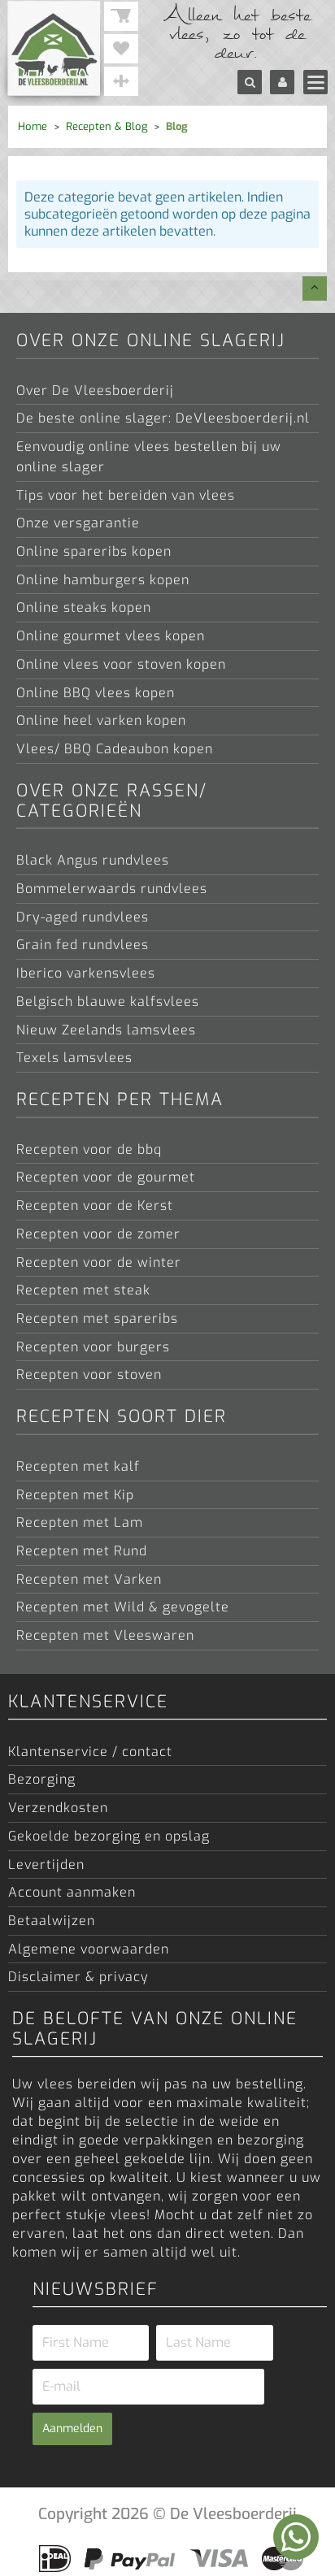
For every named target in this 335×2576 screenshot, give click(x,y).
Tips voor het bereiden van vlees (126, 495)
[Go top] (315, 288)
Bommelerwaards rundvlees (112, 888)
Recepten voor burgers (93, 1347)
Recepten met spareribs (97, 1318)
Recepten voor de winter (99, 1262)
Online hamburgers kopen (103, 579)
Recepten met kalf (78, 1466)
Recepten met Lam (80, 1522)
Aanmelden (72, 2429)
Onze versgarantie (78, 523)
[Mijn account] (282, 82)
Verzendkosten (58, 1807)
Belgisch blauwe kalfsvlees (108, 1001)
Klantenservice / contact (90, 1751)
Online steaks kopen (84, 607)
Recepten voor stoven (89, 1374)
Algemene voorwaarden (89, 1949)
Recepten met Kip (75, 1494)
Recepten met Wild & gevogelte (123, 1607)
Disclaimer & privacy (78, 1976)
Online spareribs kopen (94, 551)
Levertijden (46, 1864)
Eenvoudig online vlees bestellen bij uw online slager (149, 456)
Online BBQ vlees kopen (96, 692)
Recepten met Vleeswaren (105, 1635)
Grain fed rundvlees (83, 944)
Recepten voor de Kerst (95, 1205)
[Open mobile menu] (315, 82)
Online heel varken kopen (101, 720)
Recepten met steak (83, 1290)
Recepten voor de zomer (98, 1234)
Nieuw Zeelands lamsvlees (106, 1030)
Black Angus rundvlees (93, 860)
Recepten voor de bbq (89, 1149)
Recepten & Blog (107, 126)
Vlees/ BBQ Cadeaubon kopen (115, 748)
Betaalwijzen (52, 1920)
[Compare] (121, 81)
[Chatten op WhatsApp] (296, 2537)
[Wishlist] (121, 49)
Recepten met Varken (89, 1579)
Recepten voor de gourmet (106, 1177)
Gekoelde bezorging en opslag (109, 1836)
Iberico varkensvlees (86, 973)
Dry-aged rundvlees (83, 917)
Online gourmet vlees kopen (111, 635)
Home (33, 126)
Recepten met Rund (82, 1550)
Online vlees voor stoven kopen (121, 664)
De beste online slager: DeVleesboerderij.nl (163, 418)
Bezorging (42, 1779)
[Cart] (121, 16)
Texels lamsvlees (74, 1057)
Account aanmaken (72, 1892)
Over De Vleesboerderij (95, 390)
